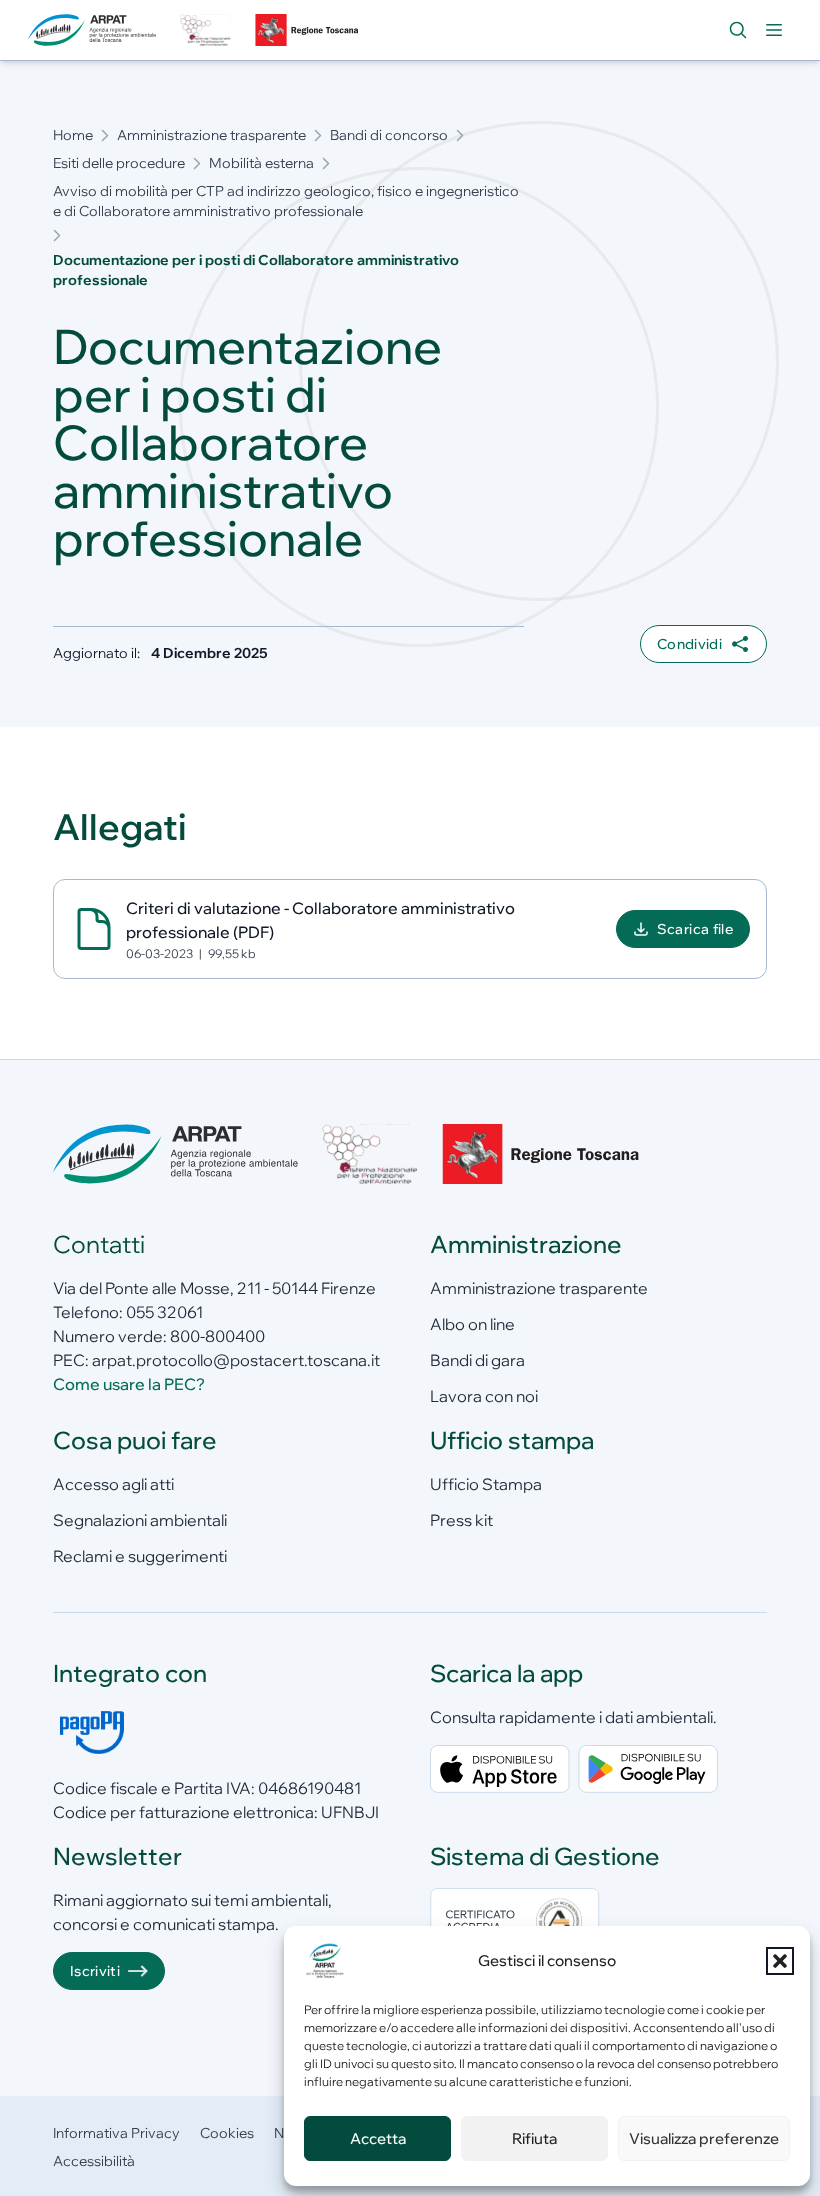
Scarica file (695, 929)
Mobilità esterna (261, 163)
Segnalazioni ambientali (140, 1520)
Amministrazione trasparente (211, 135)
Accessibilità (94, 2161)
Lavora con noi (484, 1396)
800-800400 (217, 1336)
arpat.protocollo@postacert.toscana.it (236, 1360)
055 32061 (164, 1312)
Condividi (689, 644)
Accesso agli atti (113, 1484)
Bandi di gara (477, 1360)
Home (73, 135)
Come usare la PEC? (129, 1384)
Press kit (461, 1520)
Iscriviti (95, 1971)
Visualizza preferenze (704, 2138)
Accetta (378, 2138)
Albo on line (472, 1324)
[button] (780, 1961)
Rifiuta (534, 2138)
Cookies (227, 2133)
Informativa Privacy (116, 2133)
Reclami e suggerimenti (140, 1556)
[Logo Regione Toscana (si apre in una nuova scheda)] (309, 29)
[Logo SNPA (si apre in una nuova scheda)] (205, 29)
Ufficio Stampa (486, 1484)
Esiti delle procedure (119, 163)
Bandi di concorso (389, 135)
